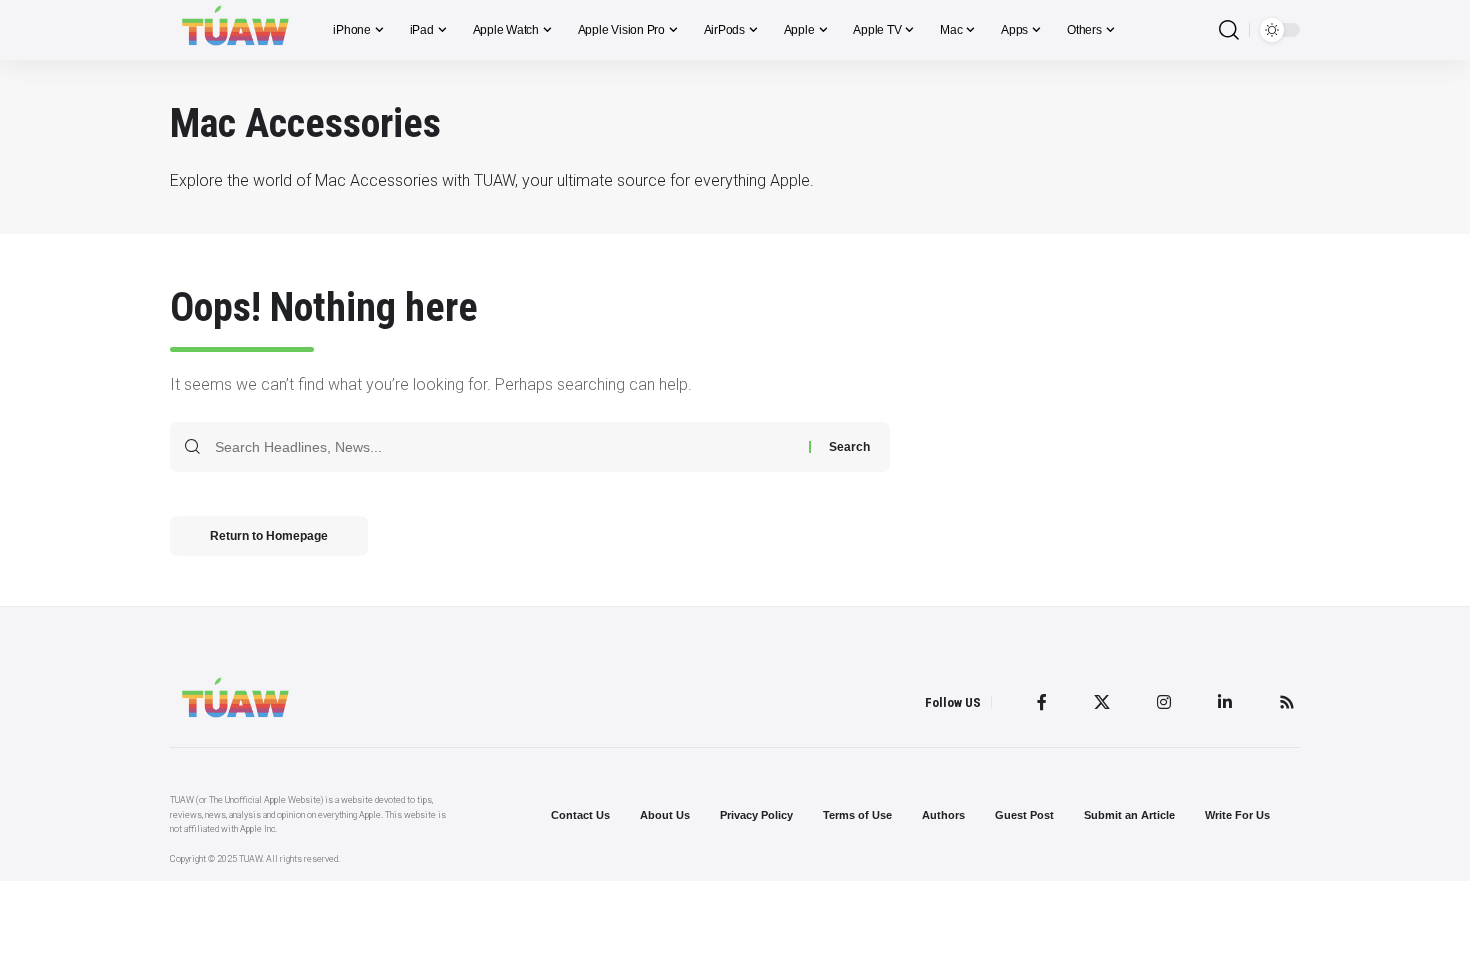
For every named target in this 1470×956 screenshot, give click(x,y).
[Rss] (1287, 702)
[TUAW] (235, 30)
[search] (1229, 30)
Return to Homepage (269, 536)
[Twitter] (1102, 702)
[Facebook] (1042, 702)
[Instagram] (1164, 702)
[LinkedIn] (1225, 702)
